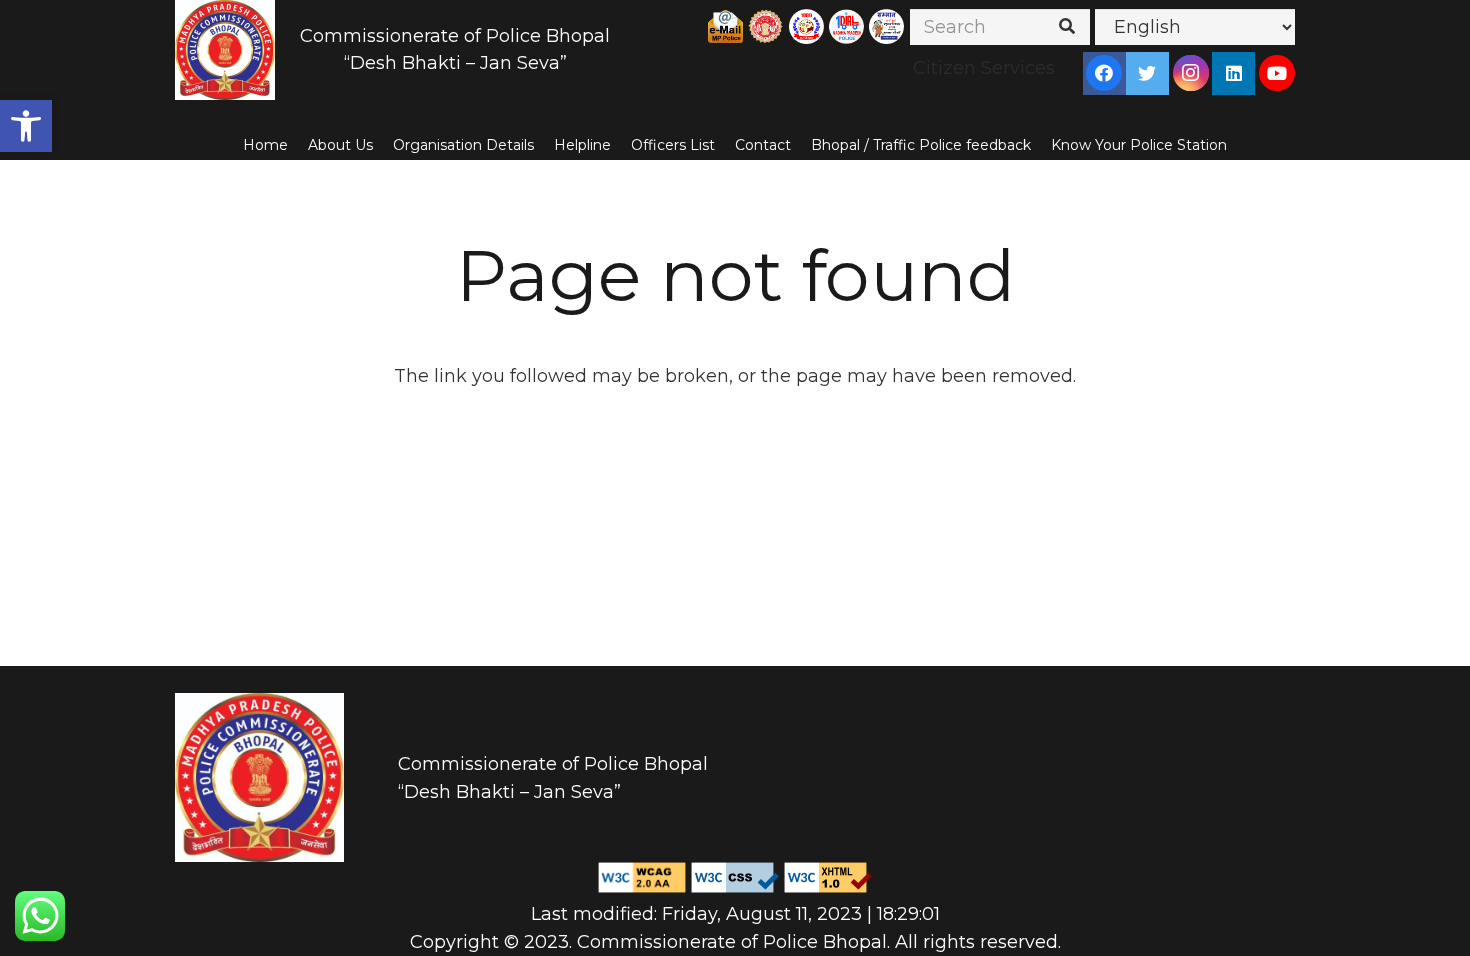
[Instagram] (1191, 73)
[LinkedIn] (1234, 73)
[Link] (225, 50)
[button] (26, 126)
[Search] (1067, 27)
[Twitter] (1147, 73)
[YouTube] (1277, 73)
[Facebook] (1104, 73)
